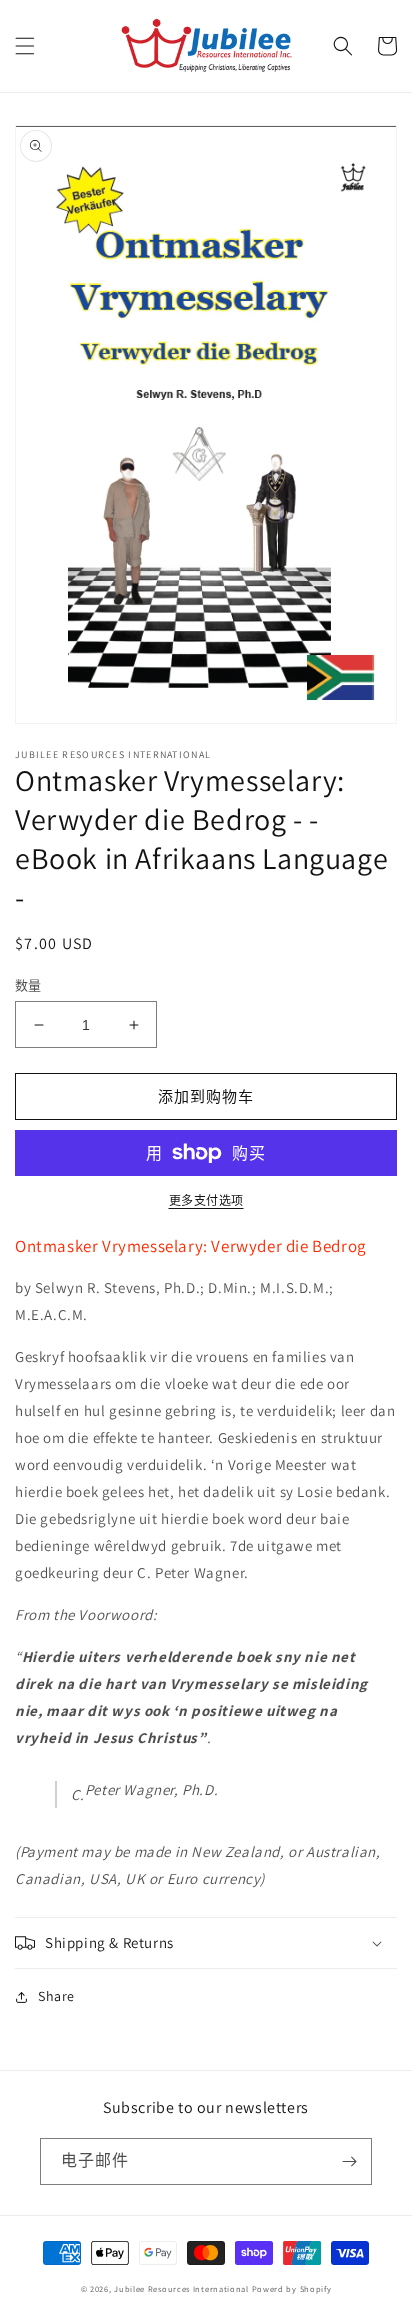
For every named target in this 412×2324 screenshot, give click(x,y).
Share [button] (56, 1996)
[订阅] (349, 2161)
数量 (28, 985)
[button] (25, 46)
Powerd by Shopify (292, 2288)
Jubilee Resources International (181, 2288)
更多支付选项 (206, 1200)
